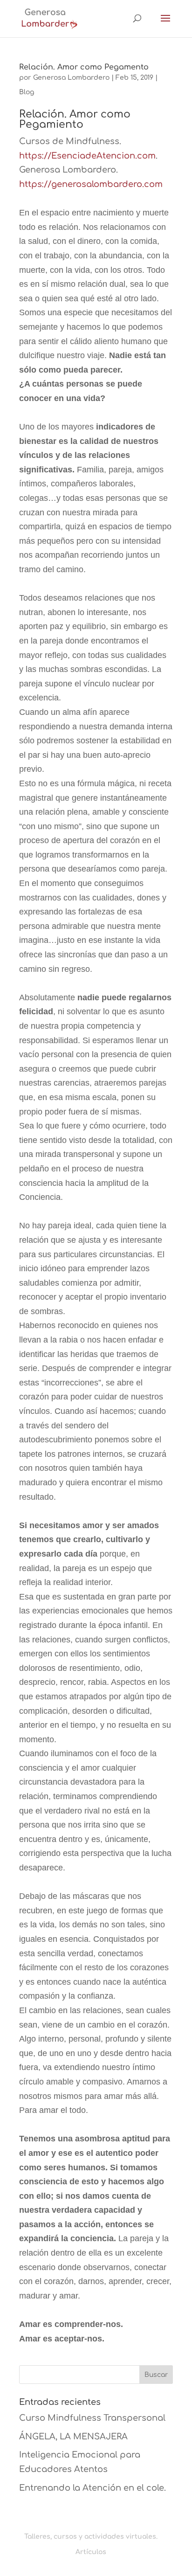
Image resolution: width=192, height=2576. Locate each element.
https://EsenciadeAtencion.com (87, 156)
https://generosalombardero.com (91, 184)
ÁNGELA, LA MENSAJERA (73, 2437)
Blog (27, 92)
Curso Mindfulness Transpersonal (92, 2418)
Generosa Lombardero (71, 78)
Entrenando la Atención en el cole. (93, 2488)
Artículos (91, 2552)
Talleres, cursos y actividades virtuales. (91, 2537)
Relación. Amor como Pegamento (84, 67)
